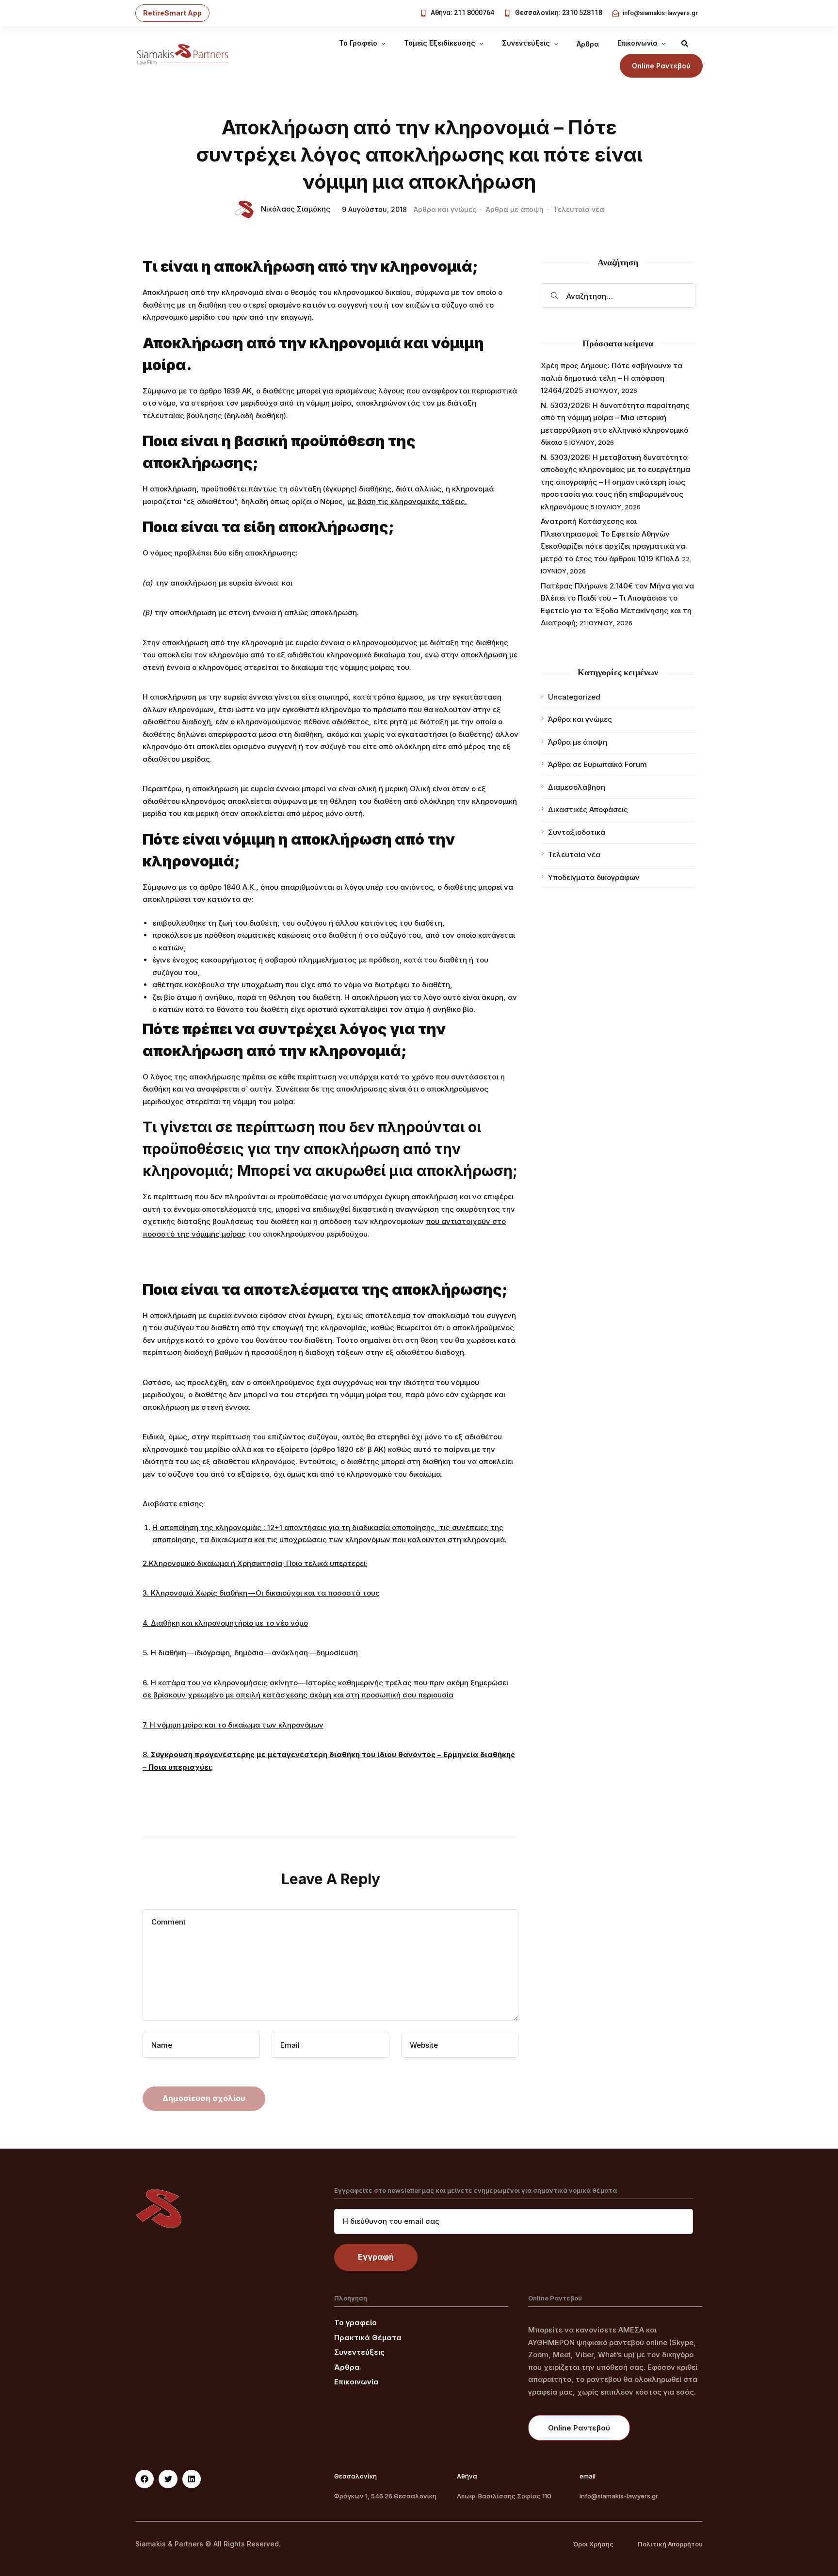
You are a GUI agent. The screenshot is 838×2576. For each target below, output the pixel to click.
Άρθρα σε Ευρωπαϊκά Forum (597, 764)
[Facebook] (145, 2479)
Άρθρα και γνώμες (445, 209)
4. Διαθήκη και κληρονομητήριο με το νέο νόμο (225, 1623)
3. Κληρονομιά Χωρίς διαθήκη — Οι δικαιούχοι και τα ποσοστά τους (261, 1593)
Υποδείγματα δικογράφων (594, 877)
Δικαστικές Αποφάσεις (588, 809)
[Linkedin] (192, 2479)
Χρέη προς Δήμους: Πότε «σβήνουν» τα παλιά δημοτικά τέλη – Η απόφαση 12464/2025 (612, 378)
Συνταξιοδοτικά (577, 832)
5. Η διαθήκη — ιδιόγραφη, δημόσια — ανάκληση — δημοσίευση (250, 1653)
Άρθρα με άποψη (515, 209)
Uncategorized (574, 697)
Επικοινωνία (637, 43)
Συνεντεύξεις (526, 43)
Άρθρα (588, 44)
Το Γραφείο (358, 43)
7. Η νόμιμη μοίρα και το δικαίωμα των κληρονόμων (233, 1725)
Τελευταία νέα (579, 209)
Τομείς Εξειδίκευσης (440, 43)
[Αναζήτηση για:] (618, 295)
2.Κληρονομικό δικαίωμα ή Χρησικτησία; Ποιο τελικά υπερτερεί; (255, 1563)
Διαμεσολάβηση (577, 787)
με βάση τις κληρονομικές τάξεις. (407, 501)
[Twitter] (168, 2479)
